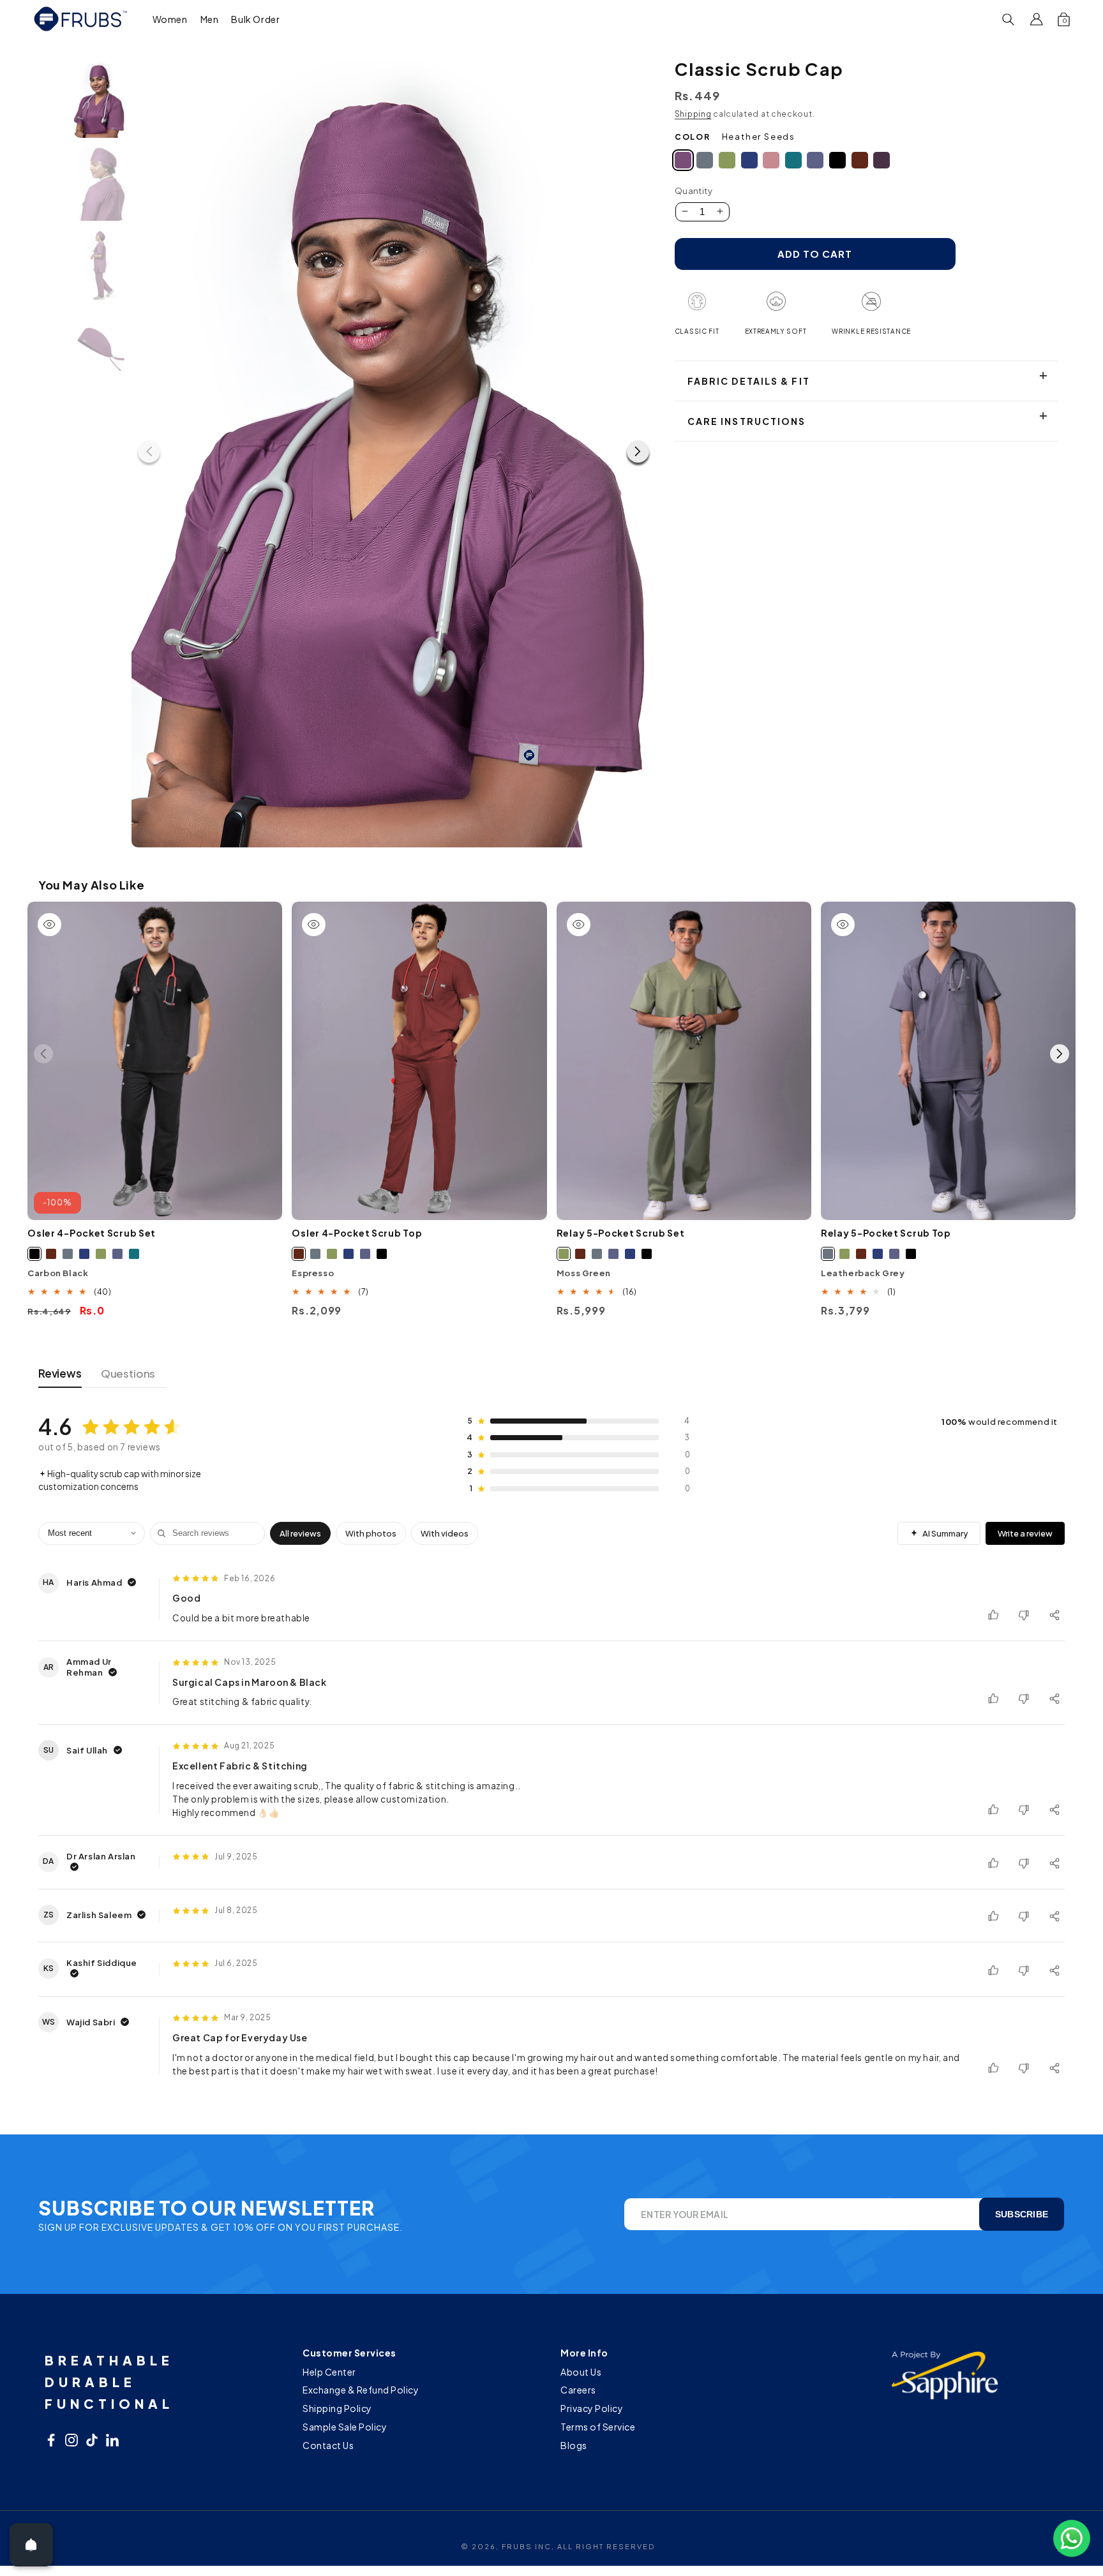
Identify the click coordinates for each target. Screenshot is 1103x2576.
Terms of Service (598, 2427)
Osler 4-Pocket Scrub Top (357, 1233)
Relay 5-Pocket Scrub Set (621, 1233)
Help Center (329, 2373)
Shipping (693, 114)
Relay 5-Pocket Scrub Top (886, 1233)
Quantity (694, 191)
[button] (170, 19)
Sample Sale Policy (345, 2427)
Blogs (574, 2445)
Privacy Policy (592, 2408)
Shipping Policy (337, 2408)
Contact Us (328, 2445)
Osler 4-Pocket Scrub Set (92, 1233)
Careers (578, 2390)
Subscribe (1022, 2214)
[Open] (31, 2545)
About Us (581, 2373)
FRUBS (517, 2546)
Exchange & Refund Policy (361, 2390)
